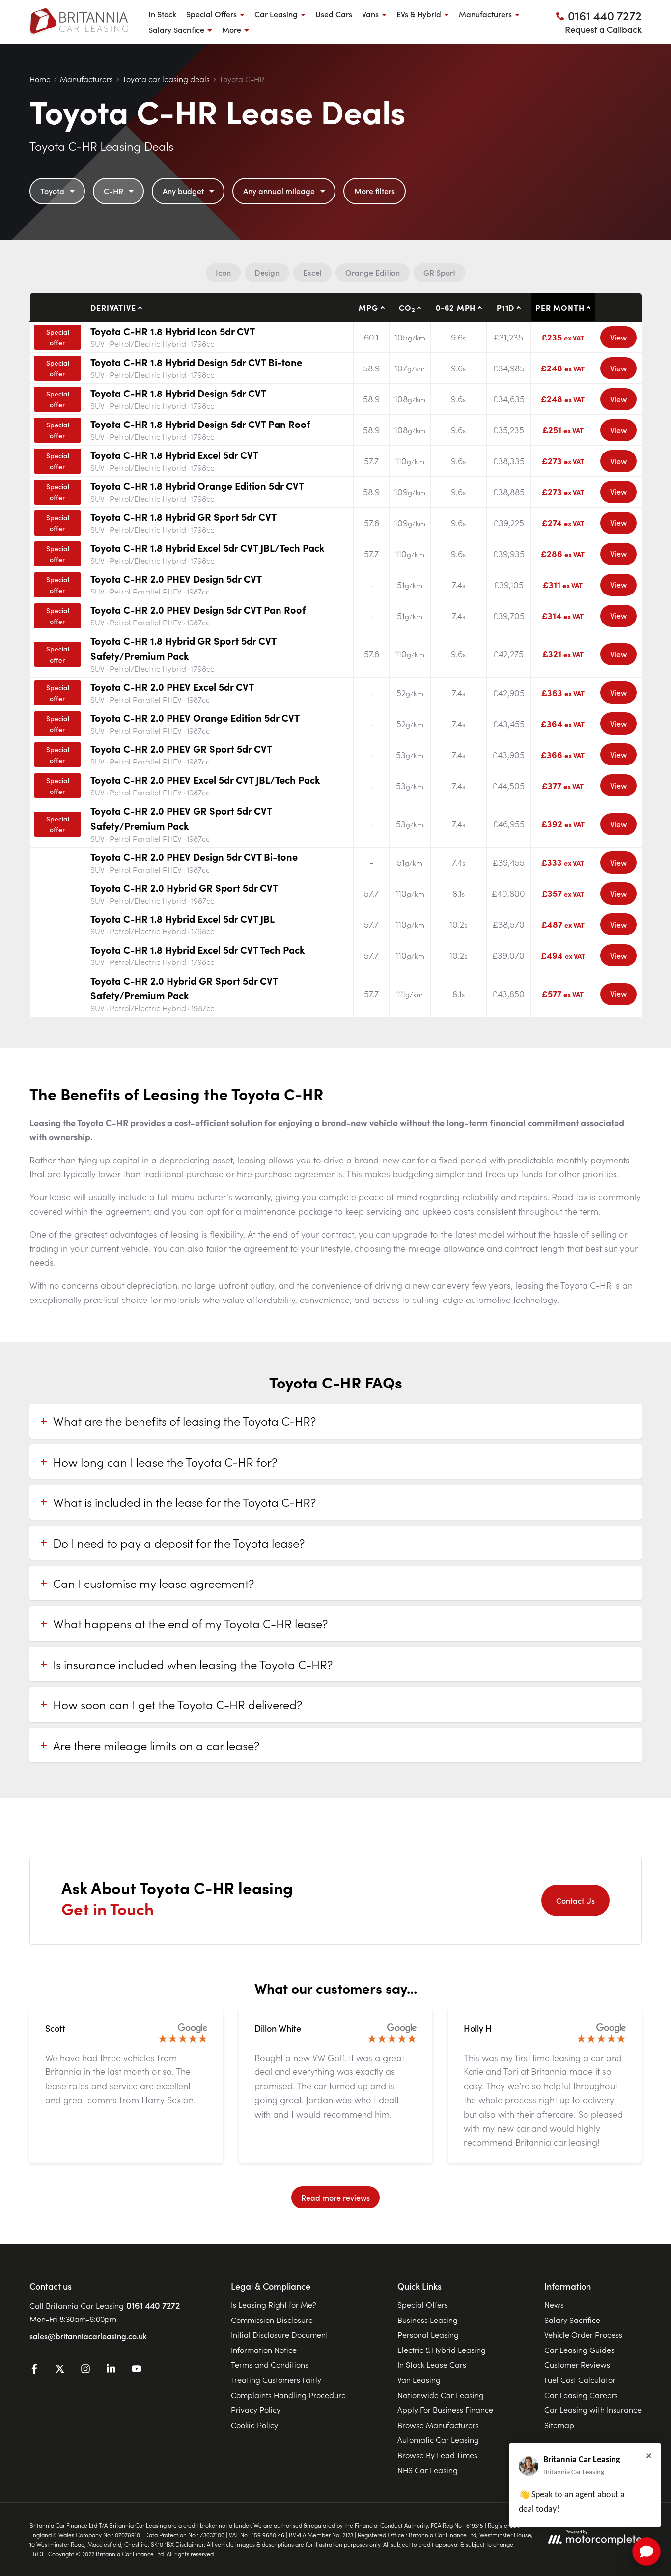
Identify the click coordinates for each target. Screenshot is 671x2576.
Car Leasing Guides (579, 2350)
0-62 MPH (456, 307)
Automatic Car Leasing (438, 2439)
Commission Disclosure (272, 2320)
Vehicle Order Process (583, 2334)
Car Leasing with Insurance (593, 2409)
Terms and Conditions (270, 2364)
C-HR (113, 191)
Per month (560, 307)
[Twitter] (60, 2370)
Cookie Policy (254, 2425)
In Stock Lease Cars (432, 2364)
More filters (375, 191)
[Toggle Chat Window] (646, 2551)
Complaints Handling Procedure (288, 2395)
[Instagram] (85, 2370)
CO (407, 308)
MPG (368, 307)
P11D (505, 307)
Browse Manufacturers (438, 2425)
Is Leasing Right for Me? (274, 2304)
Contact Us (575, 1900)
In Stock (162, 14)
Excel (312, 272)
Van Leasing (419, 2379)
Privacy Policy (256, 2409)
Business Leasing (428, 2320)
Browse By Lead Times (437, 2455)
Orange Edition (373, 272)
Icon (223, 272)
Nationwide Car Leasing (441, 2395)
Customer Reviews (577, 2364)
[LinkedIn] (111, 2370)
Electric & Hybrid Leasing (442, 2350)
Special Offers (423, 2304)
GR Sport (439, 272)
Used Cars (334, 14)
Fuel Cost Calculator (580, 2379)
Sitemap (559, 2425)
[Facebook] (34, 2370)
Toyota (52, 191)
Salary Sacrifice (572, 2320)
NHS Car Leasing (428, 2470)
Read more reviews (335, 2197)
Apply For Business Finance (445, 2409)
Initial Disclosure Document (280, 2334)
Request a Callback (603, 29)
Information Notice (264, 2350)
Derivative (113, 307)
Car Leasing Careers (581, 2395)
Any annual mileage (279, 191)
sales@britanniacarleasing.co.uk (88, 2336)
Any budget (183, 191)
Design (267, 272)
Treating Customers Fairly (276, 2379)
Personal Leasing (428, 2334)
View (618, 337)
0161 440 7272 (153, 2305)
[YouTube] (137, 2370)
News (554, 2304)
